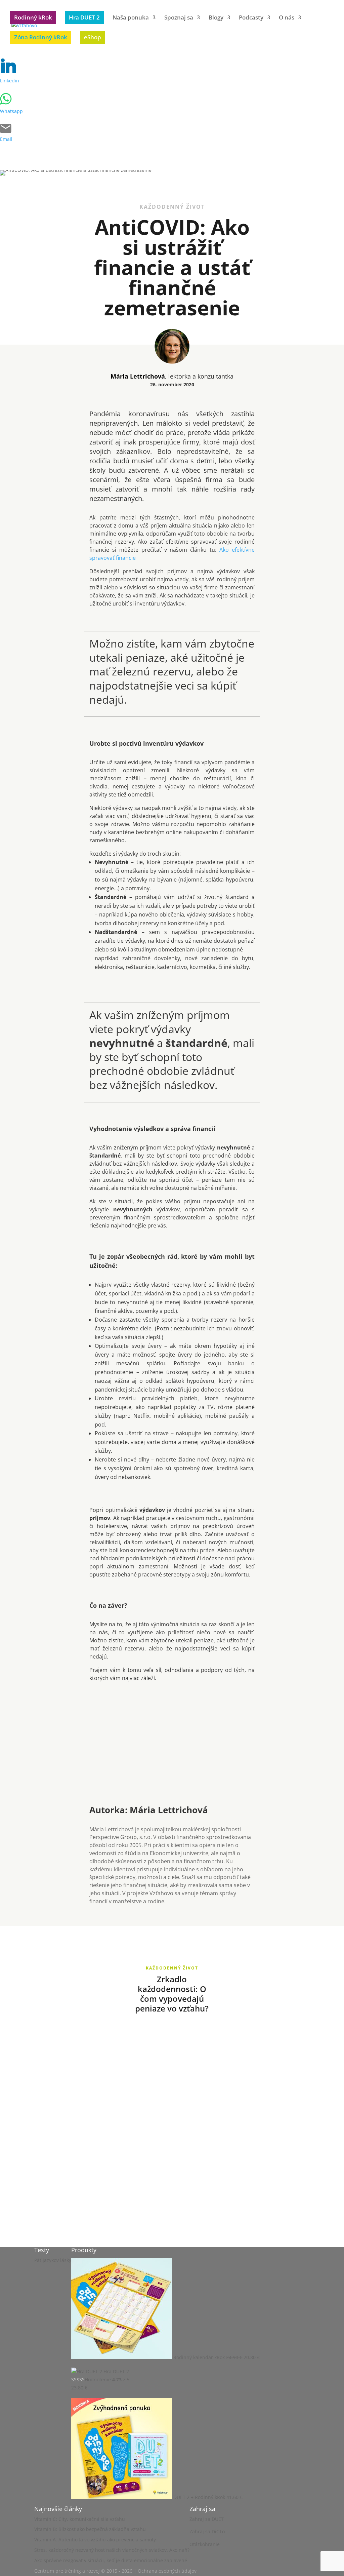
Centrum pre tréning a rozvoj (67, 2571)
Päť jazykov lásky (53, 2260)
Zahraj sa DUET (207, 2519)
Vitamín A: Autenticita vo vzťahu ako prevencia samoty (95, 2540)
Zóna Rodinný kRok (41, 37)
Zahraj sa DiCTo (207, 2531)
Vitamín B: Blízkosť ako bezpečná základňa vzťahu (90, 2529)
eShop (93, 37)
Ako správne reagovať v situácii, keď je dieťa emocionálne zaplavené (111, 2560)
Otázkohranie (205, 2544)
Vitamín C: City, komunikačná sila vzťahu (80, 2519)
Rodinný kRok (33, 17)
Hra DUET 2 (84, 17)
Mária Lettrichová (138, 376)
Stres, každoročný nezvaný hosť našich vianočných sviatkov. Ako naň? (112, 2550)
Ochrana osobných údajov (167, 2571)
